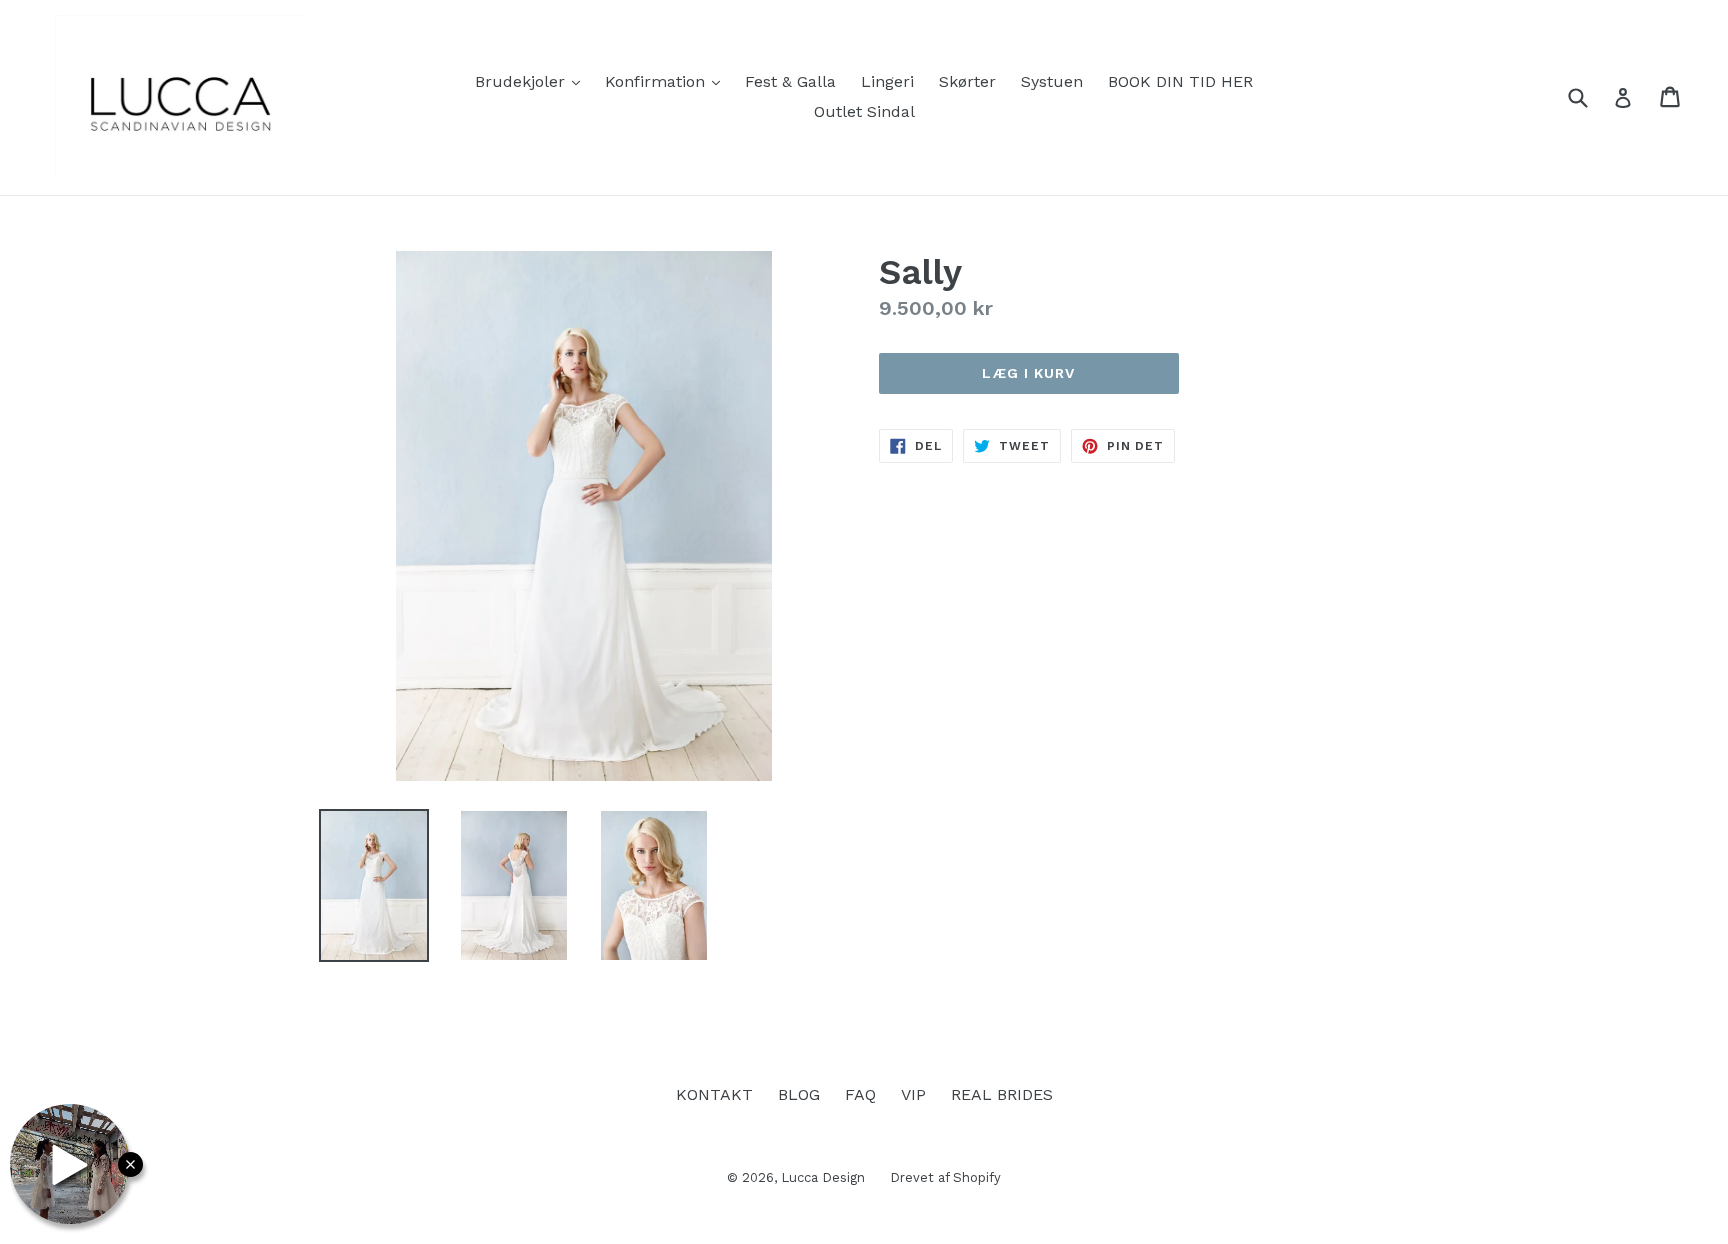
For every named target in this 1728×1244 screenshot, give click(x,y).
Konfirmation (667, 81)
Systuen (1052, 81)
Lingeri (887, 81)
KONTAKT (714, 1094)
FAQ (860, 1094)
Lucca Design (823, 1177)
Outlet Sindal (864, 111)
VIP (913, 1094)
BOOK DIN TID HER (1180, 81)
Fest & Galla (790, 81)
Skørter (967, 81)
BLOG (799, 1094)
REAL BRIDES (1002, 1094)
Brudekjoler (532, 81)
